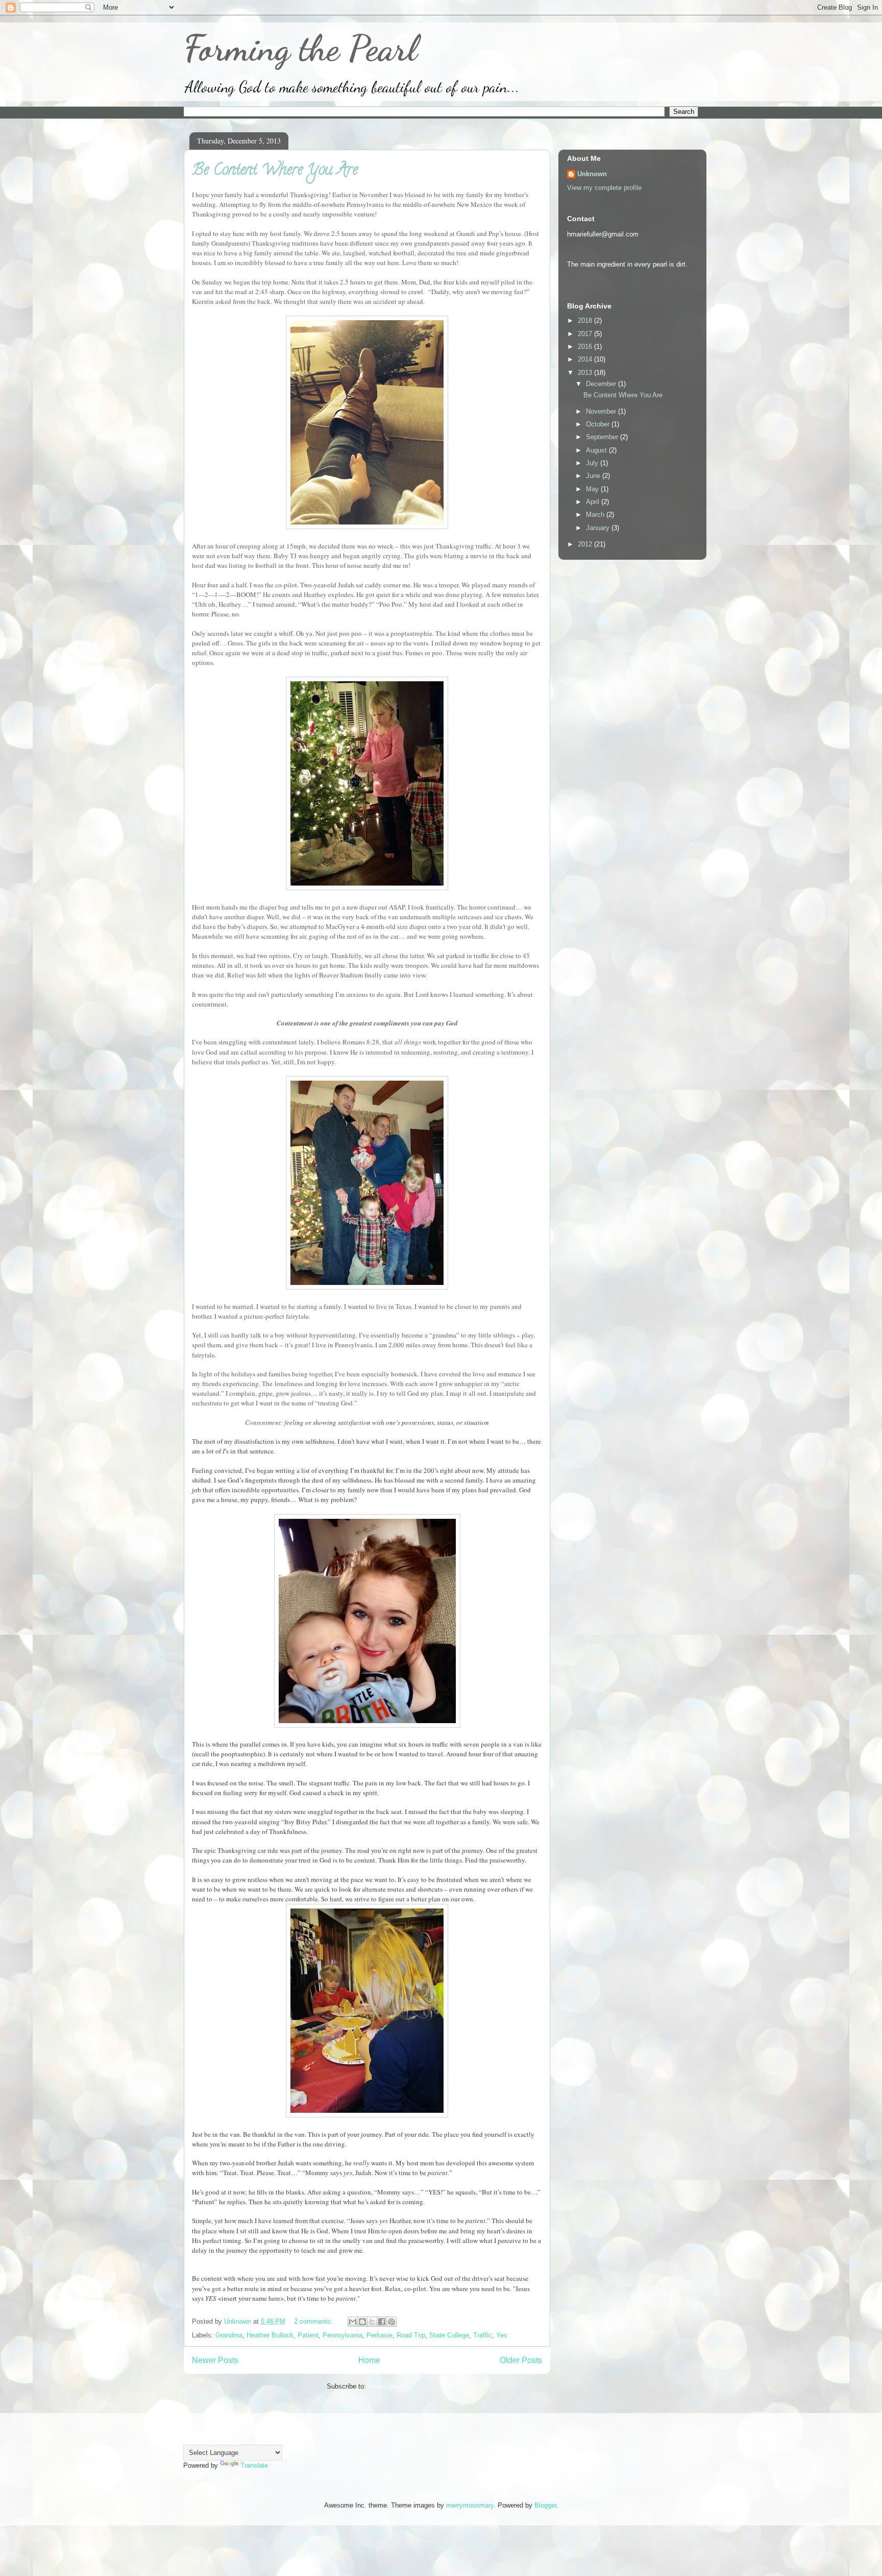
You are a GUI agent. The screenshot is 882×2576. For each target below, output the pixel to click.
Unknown (592, 174)
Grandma (229, 2335)
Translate (254, 2465)
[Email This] (353, 2322)
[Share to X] (372, 2322)
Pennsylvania (342, 2335)
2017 (586, 334)
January (599, 528)
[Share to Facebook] (382, 2322)
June (594, 476)
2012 (586, 544)
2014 (586, 359)
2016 (586, 347)
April (594, 502)
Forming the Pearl (300, 49)
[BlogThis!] (362, 2322)
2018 (586, 320)
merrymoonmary (470, 2505)
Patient (308, 2335)
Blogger (545, 2505)
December (602, 384)
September (603, 437)
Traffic (483, 2335)
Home (369, 2360)
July (593, 463)
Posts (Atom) (388, 2386)
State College (449, 2335)
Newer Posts (215, 2360)
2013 (586, 373)
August (597, 450)
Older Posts (521, 2360)
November (602, 411)
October (599, 424)
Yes (502, 2335)
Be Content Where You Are (275, 171)
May (593, 489)
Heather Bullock (270, 2335)
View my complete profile (604, 188)
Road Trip (411, 2335)
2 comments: (314, 2321)
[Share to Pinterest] (391, 2322)
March (596, 515)
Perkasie (379, 2335)
